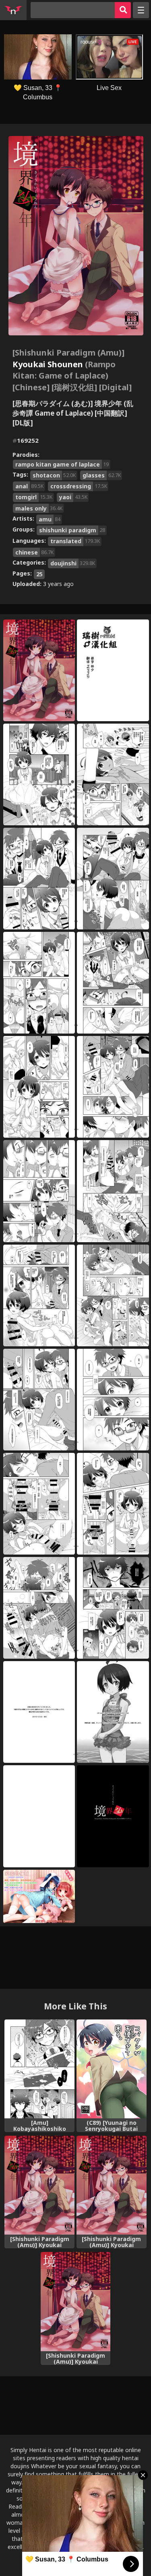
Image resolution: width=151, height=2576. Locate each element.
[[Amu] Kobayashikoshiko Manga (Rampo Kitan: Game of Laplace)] (39, 2069)
